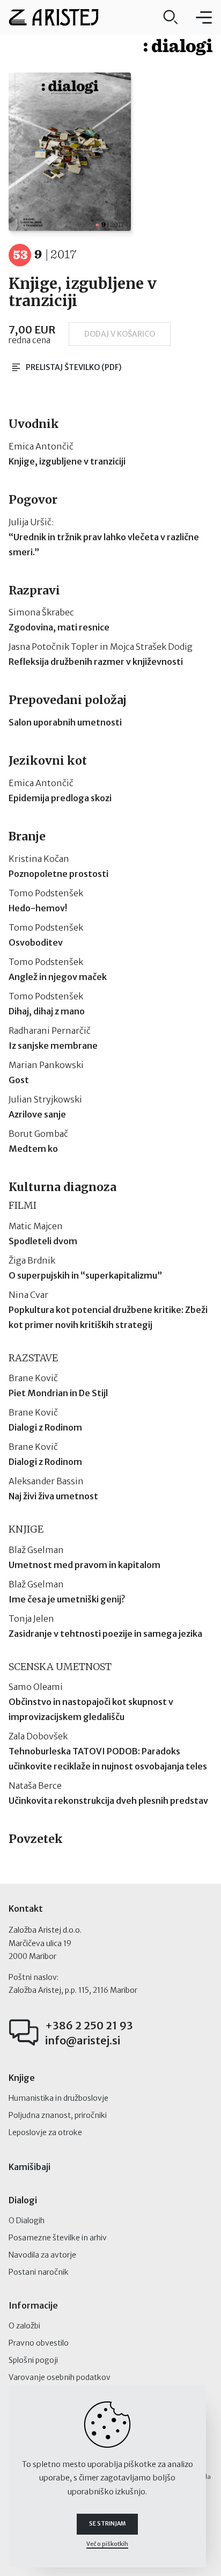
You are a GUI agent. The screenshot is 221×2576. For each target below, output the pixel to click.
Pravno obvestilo (39, 2343)
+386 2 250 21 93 (89, 2025)
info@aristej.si (83, 2040)
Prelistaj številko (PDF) (74, 367)
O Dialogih (27, 2221)
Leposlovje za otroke (45, 2132)
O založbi (24, 2326)
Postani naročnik (39, 2272)
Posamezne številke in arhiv (58, 2238)
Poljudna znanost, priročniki (58, 2115)
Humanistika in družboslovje (58, 2098)
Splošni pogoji (33, 2360)
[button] (204, 17)
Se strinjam (107, 2524)
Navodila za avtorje (42, 2255)
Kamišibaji (30, 2167)
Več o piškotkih (107, 2544)
